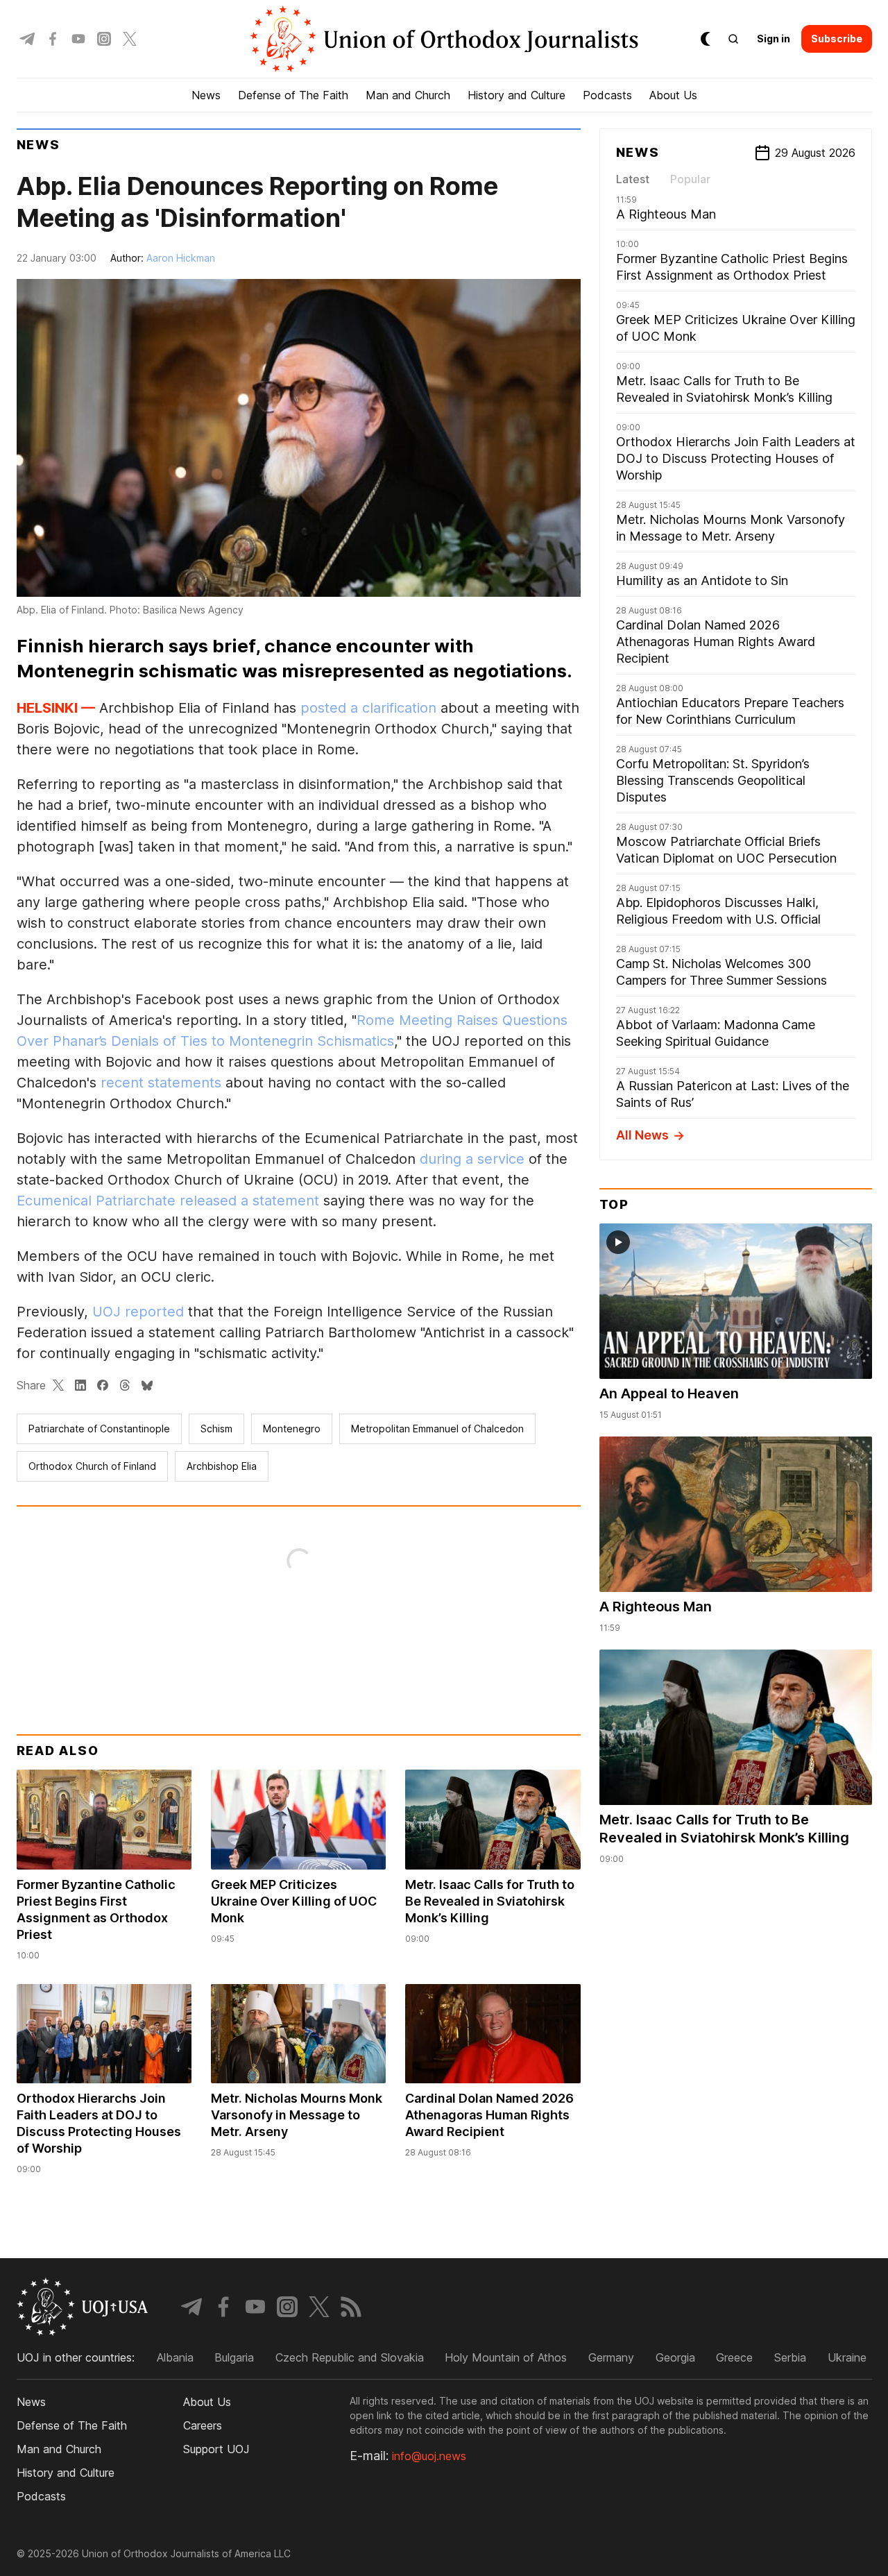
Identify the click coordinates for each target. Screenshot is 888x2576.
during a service (472, 1159)
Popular (690, 179)
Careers (203, 2425)
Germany (611, 2357)
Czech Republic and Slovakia (350, 2357)
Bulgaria (234, 2357)
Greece (734, 2357)
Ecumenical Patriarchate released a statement (168, 1201)
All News (642, 1135)
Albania (175, 2357)
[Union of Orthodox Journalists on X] (130, 39)
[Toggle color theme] (706, 39)
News (39, 145)
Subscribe (837, 39)
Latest (633, 179)
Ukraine (847, 2357)
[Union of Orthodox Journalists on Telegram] (27, 39)
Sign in (774, 39)
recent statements (161, 1083)
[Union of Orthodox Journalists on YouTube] (78, 39)
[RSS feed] (351, 2307)
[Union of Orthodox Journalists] (444, 39)
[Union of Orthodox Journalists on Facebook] (53, 39)
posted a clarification (368, 708)
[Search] (733, 39)
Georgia (675, 2357)
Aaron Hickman (181, 258)
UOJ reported (138, 1312)
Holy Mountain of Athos (506, 2357)
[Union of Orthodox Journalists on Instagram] (104, 39)
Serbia (790, 2357)
